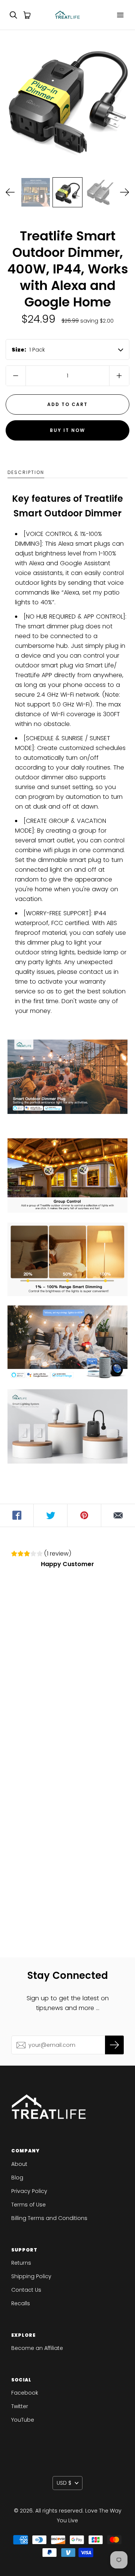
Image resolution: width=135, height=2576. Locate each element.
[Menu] (120, 15)
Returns (21, 2263)
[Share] (17, 1515)
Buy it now (67, 430)
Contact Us (26, 2290)
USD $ (64, 2483)
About (19, 2164)
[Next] (125, 192)
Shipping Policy (31, 2276)
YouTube (23, 2420)
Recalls (21, 2303)
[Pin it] (84, 1515)
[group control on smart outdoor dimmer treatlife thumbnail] (36, 192)
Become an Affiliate (37, 2348)
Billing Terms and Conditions (49, 2218)
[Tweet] (51, 1515)
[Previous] (10, 192)
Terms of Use (28, 2205)
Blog (17, 2178)
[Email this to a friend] (118, 1515)
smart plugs (93, 544)
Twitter (20, 2406)
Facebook (25, 2393)
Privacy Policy (29, 2191)
